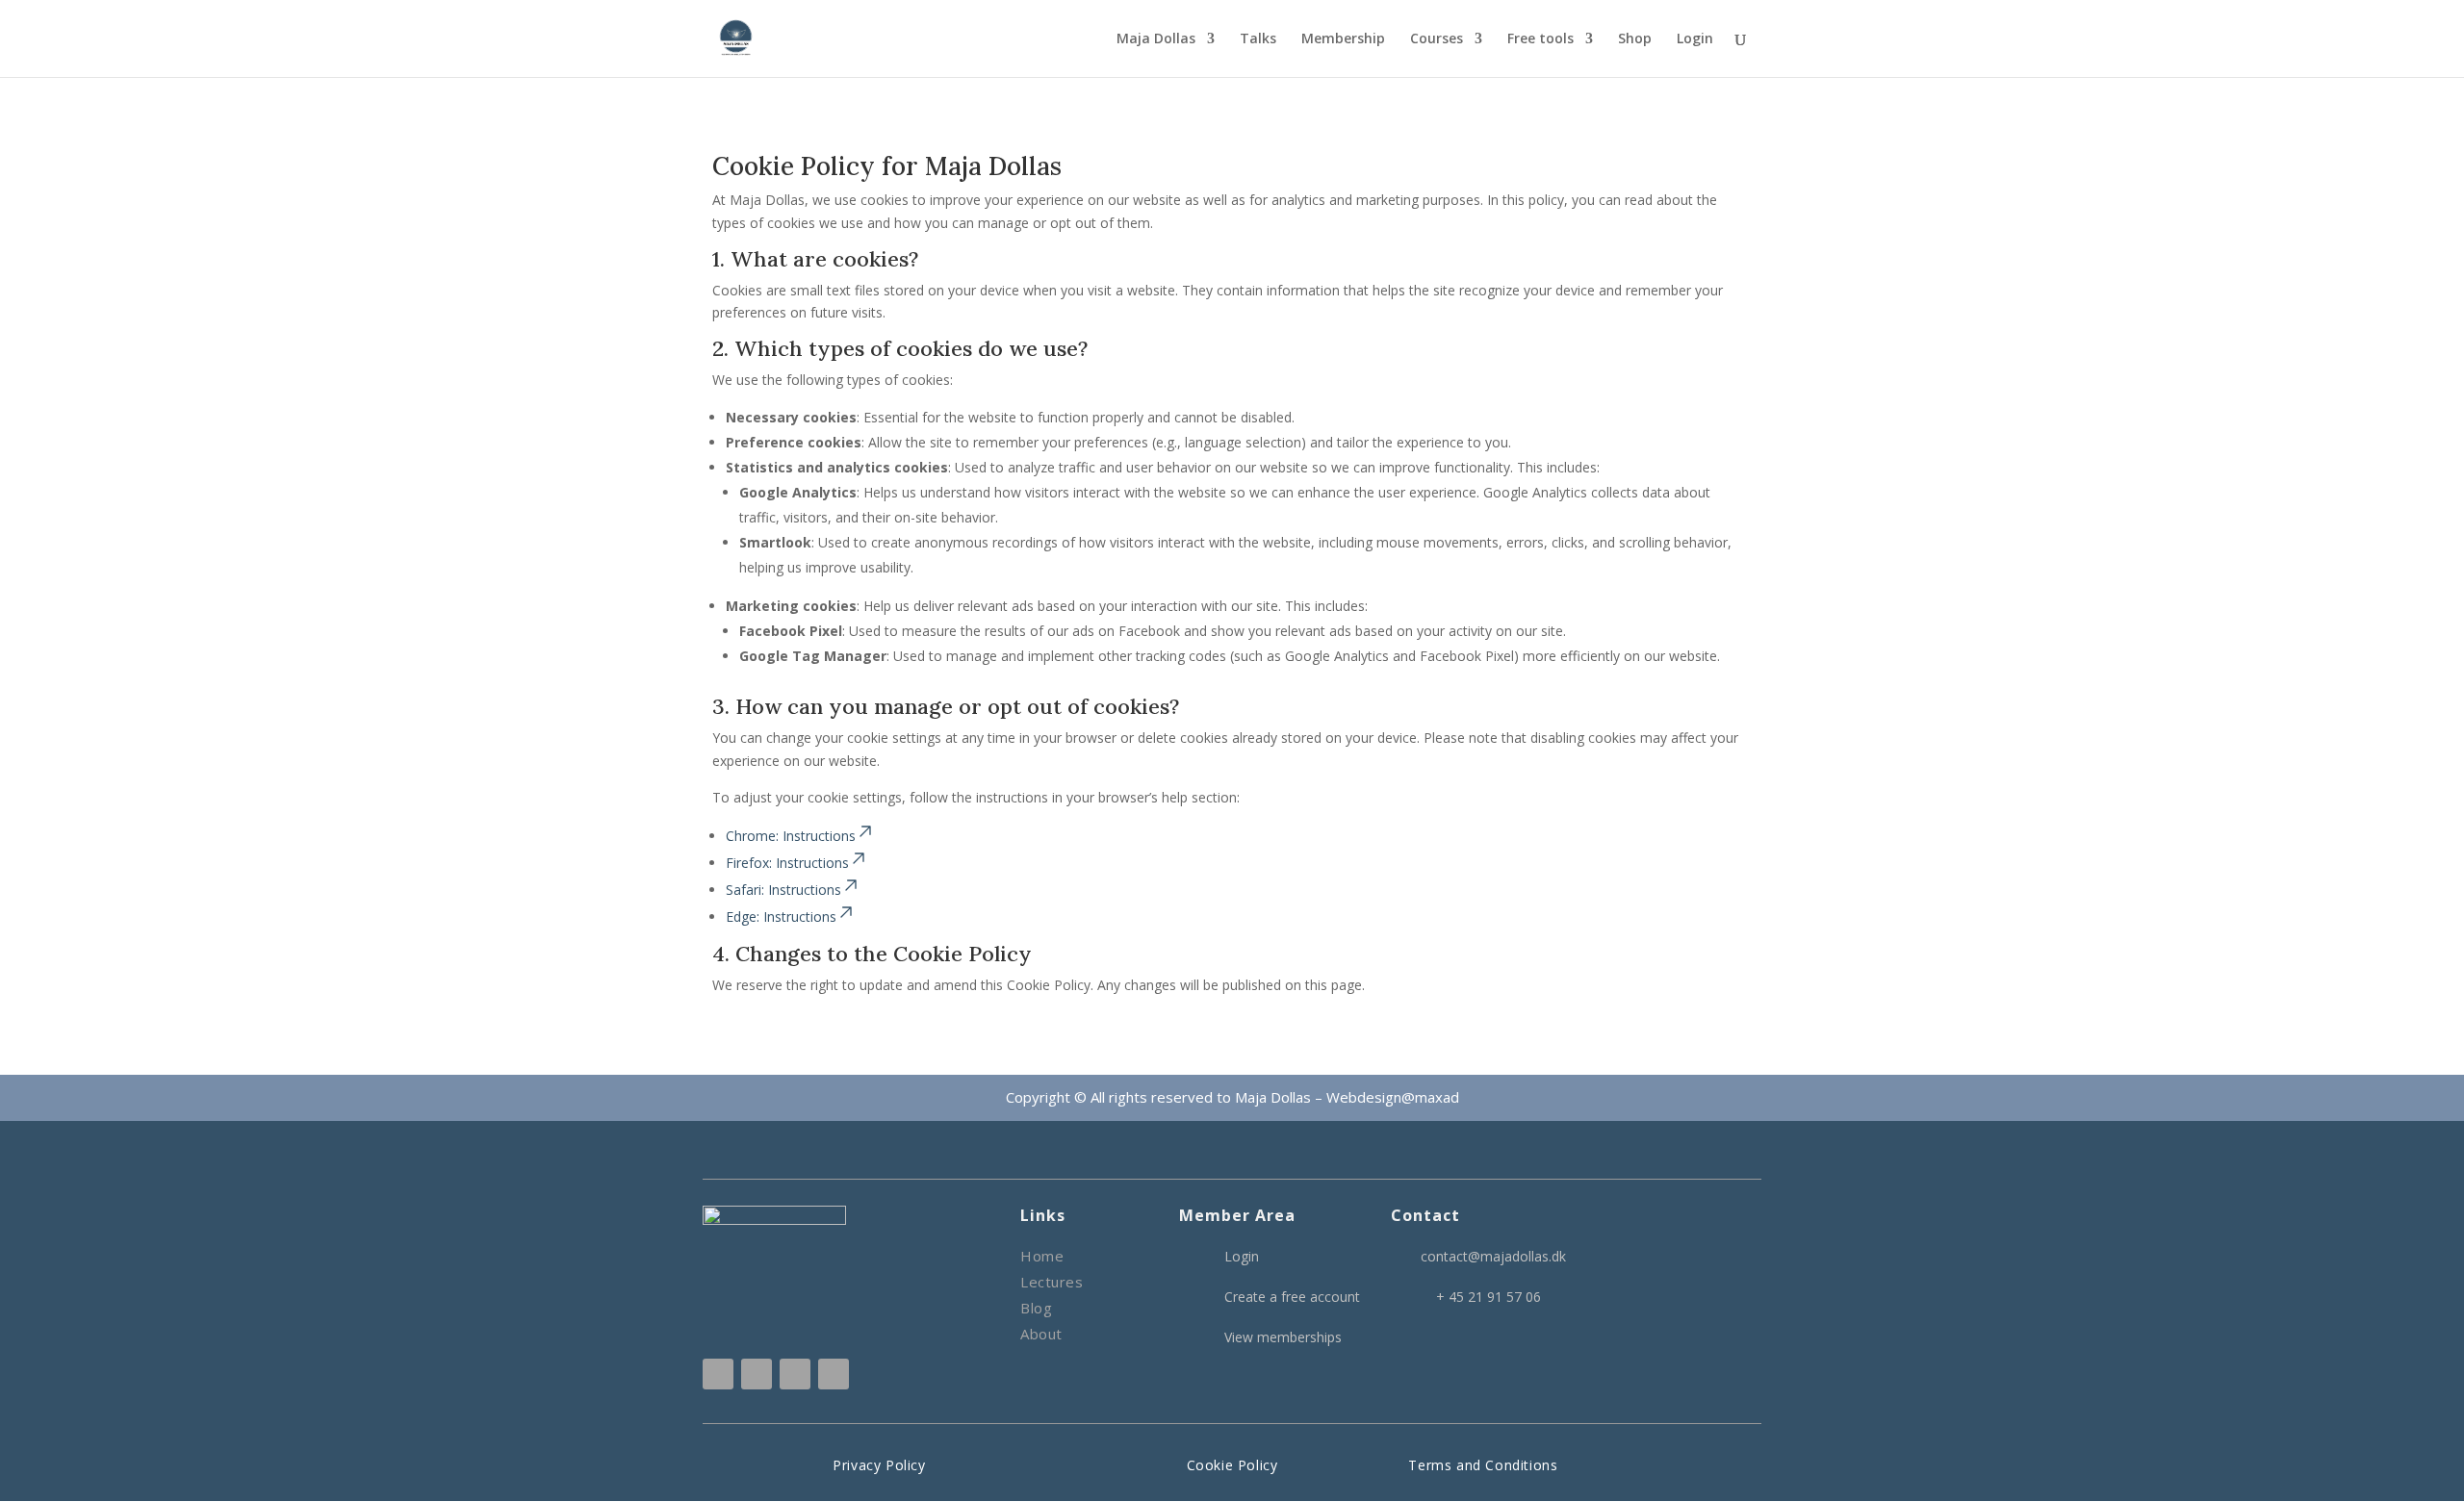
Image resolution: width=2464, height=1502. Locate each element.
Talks (1258, 39)
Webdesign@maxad (1393, 1097)
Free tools (1540, 39)
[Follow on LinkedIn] (795, 1374)
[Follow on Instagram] (718, 1374)
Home (1042, 1256)
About (1041, 1334)
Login (1695, 39)
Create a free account (1292, 1297)
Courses (1437, 39)
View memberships (1283, 1337)
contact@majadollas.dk (1493, 1256)
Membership (1343, 39)
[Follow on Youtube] (834, 1374)
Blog (1036, 1308)
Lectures (1052, 1282)
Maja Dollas (1156, 39)
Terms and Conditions (1483, 1465)
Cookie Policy (1232, 1465)
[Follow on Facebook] (757, 1374)
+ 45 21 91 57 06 (1489, 1297)
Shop (1635, 39)
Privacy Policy (879, 1465)
